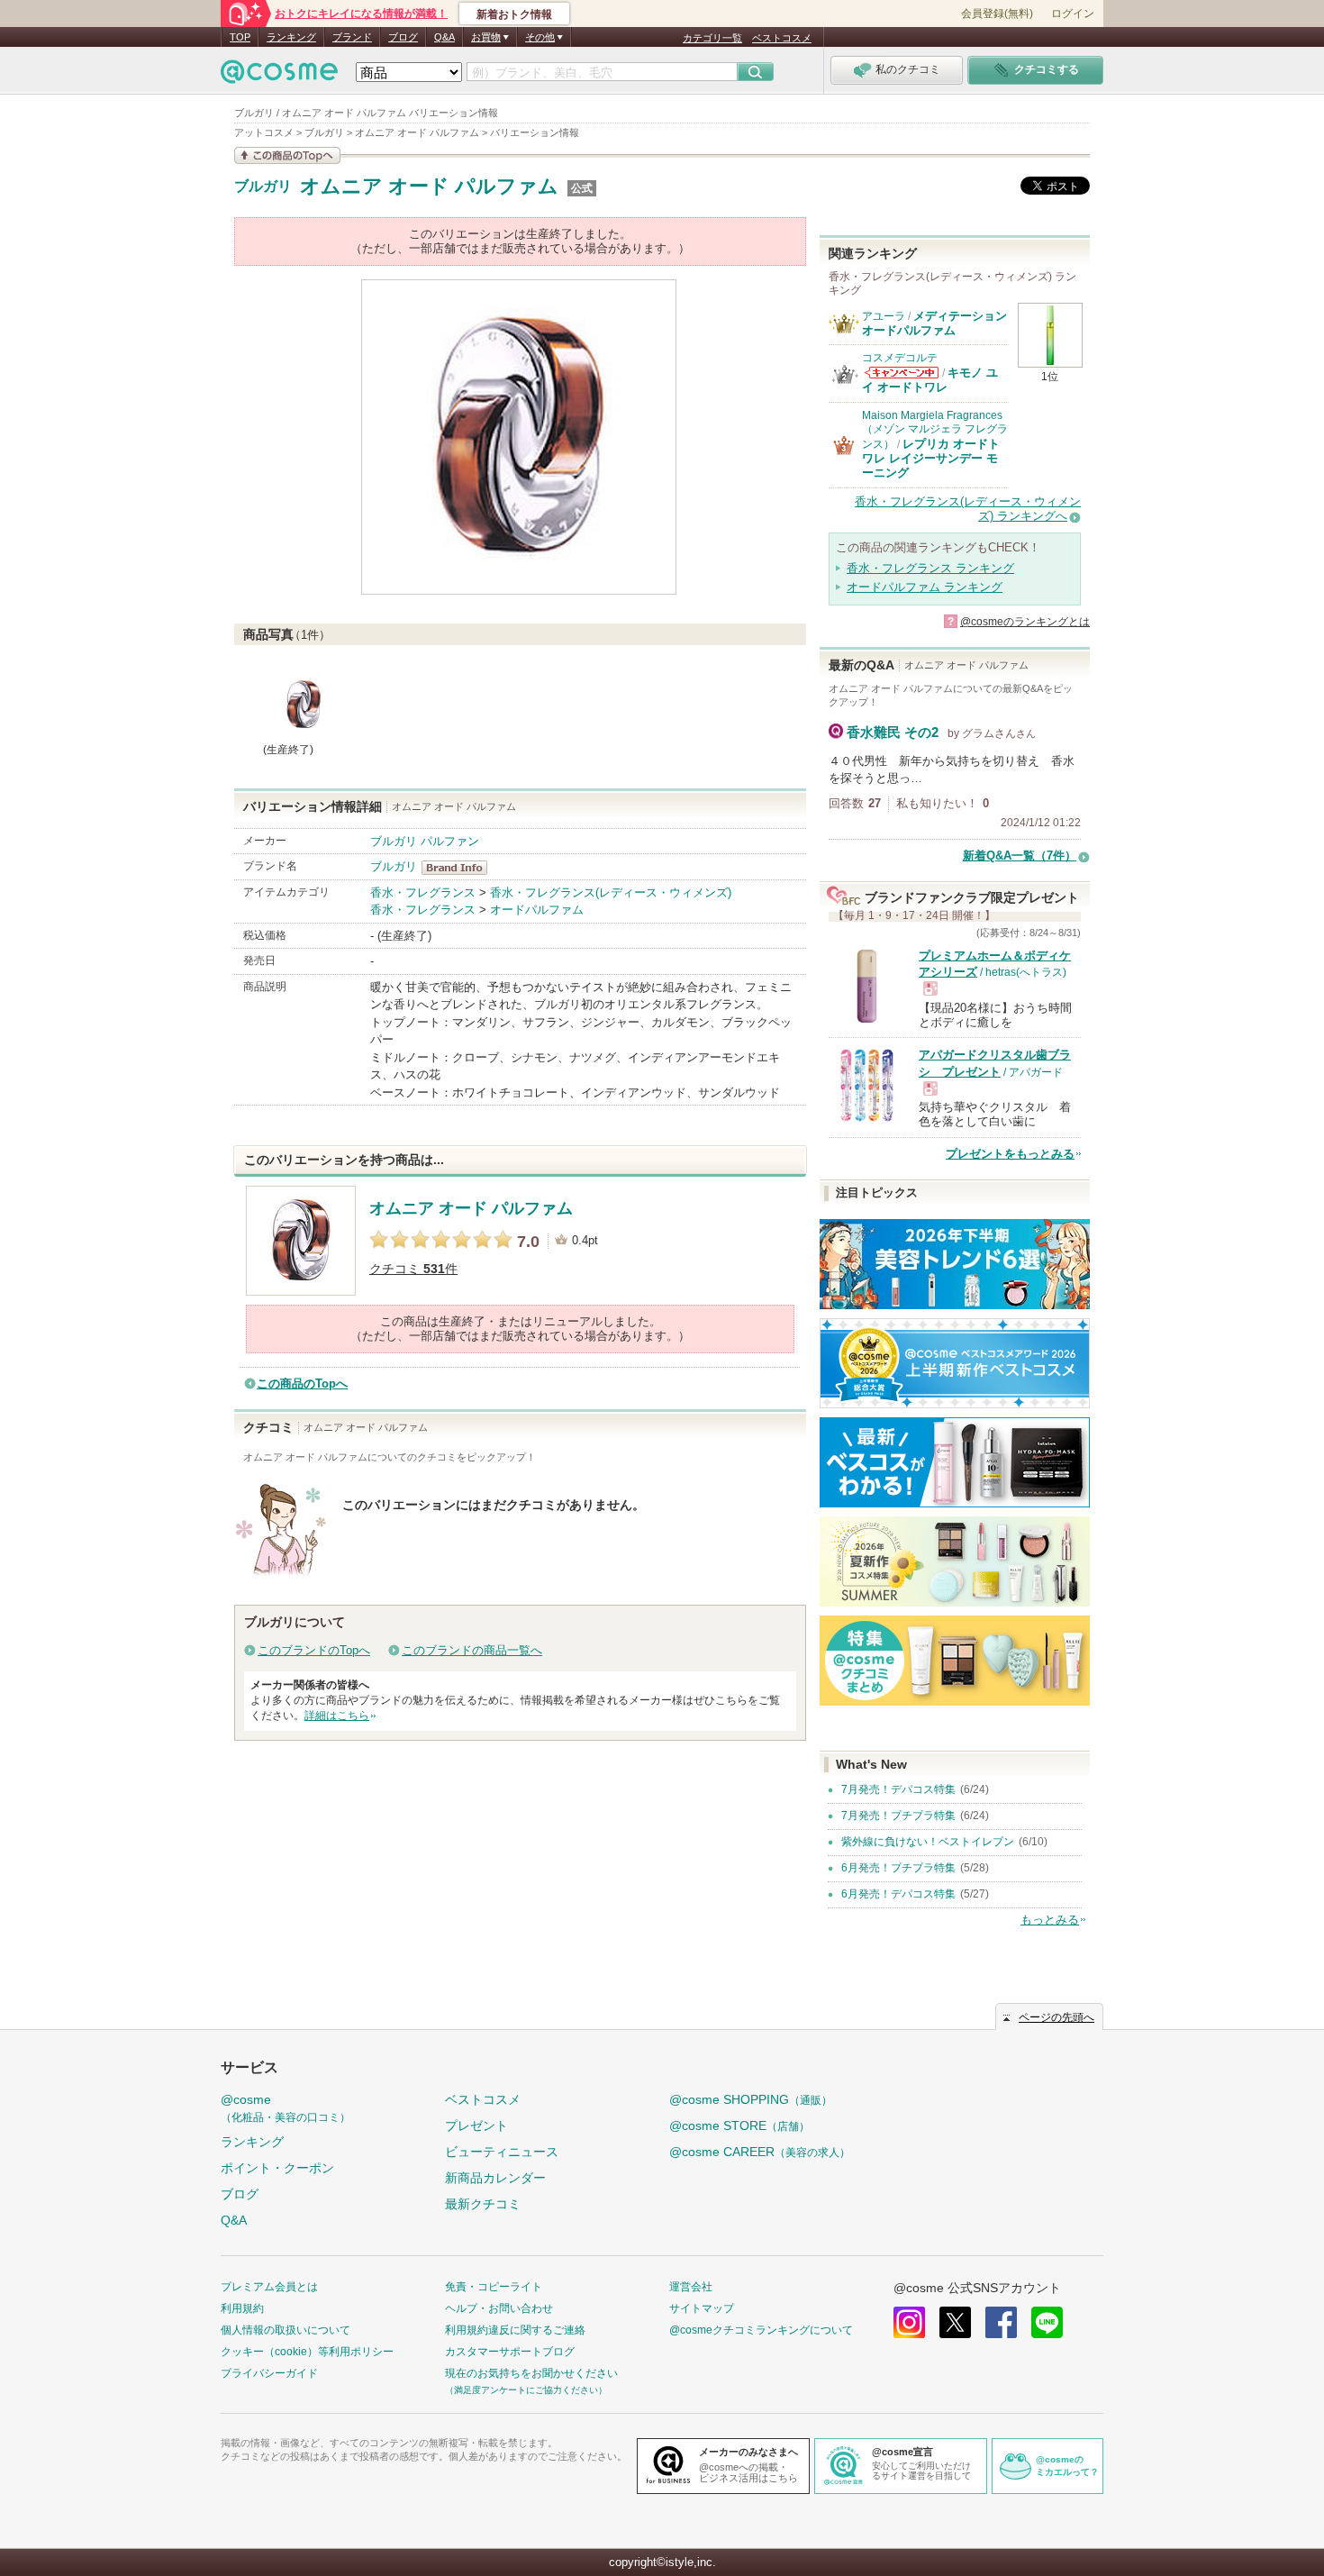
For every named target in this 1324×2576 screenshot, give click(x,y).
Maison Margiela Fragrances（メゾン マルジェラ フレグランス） (935, 430)
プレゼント (476, 2125)
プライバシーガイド (269, 2373)
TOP (240, 37)
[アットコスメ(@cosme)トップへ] (279, 76)
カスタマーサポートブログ (510, 2352)
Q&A (444, 37)
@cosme (286, 2108)
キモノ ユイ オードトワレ (930, 380)
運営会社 (691, 2287)
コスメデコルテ (900, 358)
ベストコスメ (782, 38)
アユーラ (884, 316)
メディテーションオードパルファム (934, 323)
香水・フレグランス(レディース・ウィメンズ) (611, 892)
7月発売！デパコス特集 (898, 1789)
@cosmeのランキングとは (1025, 622)
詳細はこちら (337, 1716)
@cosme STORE (739, 2125)
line (1047, 2322)
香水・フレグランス (423, 892)
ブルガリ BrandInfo (460, 868)
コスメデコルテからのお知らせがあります (902, 373)
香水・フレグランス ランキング (930, 568)
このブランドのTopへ (314, 1650)
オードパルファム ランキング (925, 587)
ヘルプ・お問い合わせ (499, 2308)
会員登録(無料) (997, 14)
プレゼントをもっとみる (1010, 1154)
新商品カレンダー (495, 2178)
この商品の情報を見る (287, 155)
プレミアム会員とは (269, 2287)
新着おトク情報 (514, 14)
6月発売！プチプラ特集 (898, 1868)
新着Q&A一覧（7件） (1020, 856)
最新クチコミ (483, 2204)
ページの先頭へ (1056, 2017)
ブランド (352, 37)
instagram (909, 2322)
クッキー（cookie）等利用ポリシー (307, 2352)
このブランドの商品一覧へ (472, 1650)
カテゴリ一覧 (712, 38)
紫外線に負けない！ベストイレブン (928, 1842)
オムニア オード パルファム (429, 186)
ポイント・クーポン (277, 2168)
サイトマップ (702, 2308)
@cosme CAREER (760, 2152)
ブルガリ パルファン (425, 841)
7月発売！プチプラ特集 (898, 1816)
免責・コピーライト (494, 2287)
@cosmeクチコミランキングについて (761, 2330)
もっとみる (1050, 1920)
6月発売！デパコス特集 (898, 1894)
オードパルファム (537, 910)
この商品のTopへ (302, 1384)
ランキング (291, 37)
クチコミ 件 (413, 1269)
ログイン (1073, 14)
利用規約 (242, 2308)
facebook (1001, 2322)
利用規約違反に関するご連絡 (515, 2330)
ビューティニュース (502, 2152)
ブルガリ (263, 187)
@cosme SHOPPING (751, 2099)
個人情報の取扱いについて (286, 2330)
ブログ (403, 37)
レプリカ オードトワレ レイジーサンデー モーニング (931, 459)
